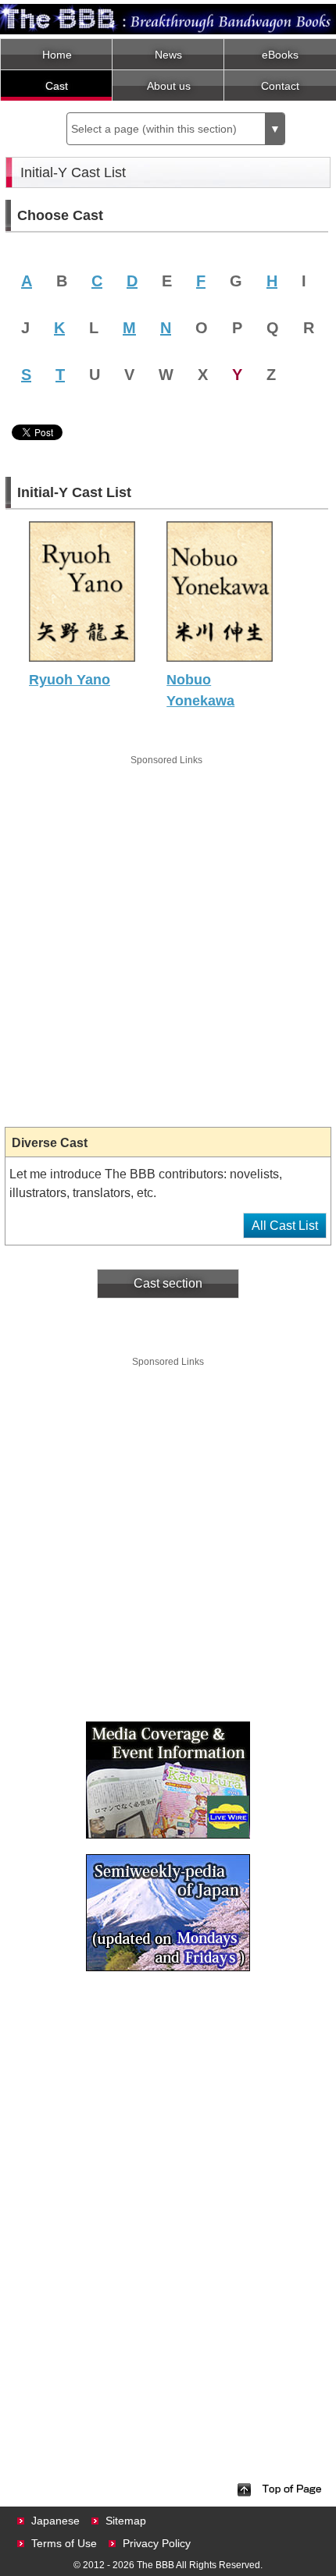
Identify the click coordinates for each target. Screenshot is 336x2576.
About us (169, 86)
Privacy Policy (157, 2543)
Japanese (55, 2521)
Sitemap (126, 2521)
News (168, 55)
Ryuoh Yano (70, 680)
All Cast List (285, 1226)
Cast (57, 86)
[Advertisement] (168, 936)
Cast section (168, 1283)
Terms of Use (64, 2543)
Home (57, 55)
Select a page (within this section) (176, 129)
